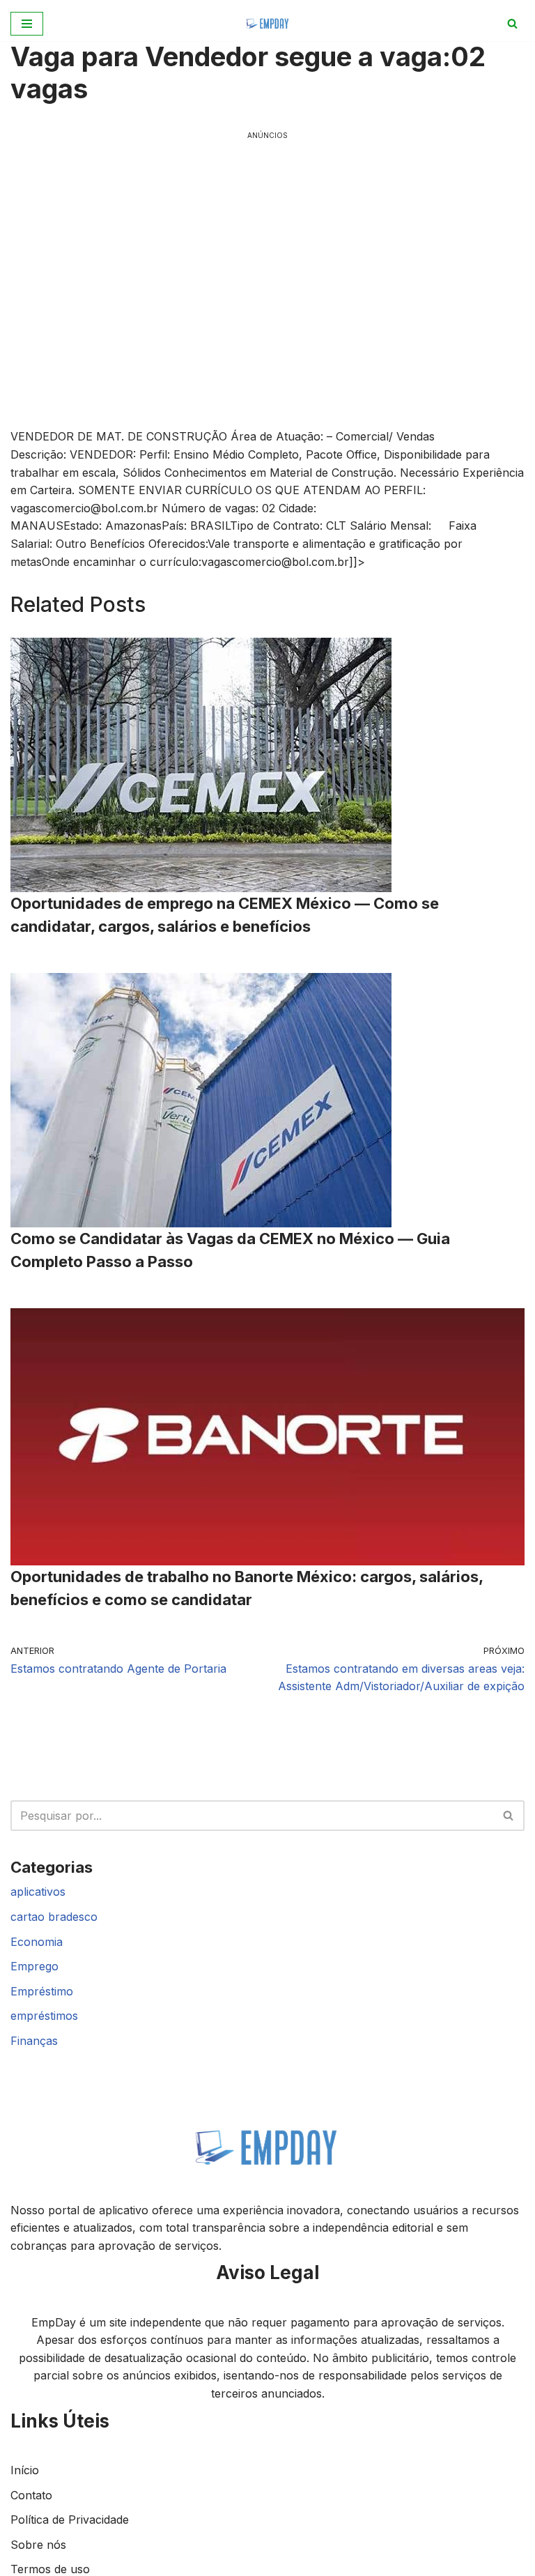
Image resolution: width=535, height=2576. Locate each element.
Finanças (34, 2041)
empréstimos (44, 2016)
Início (25, 2470)
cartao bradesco (54, 1917)
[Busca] (512, 23)
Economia (37, 1942)
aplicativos (38, 1892)
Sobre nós (38, 2545)
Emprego (34, 1966)
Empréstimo (42, 1991)
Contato (31, 2495)
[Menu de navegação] (27, 24)
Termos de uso (50, 2569)
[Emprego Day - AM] (268, 23)
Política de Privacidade (70, 2520)
